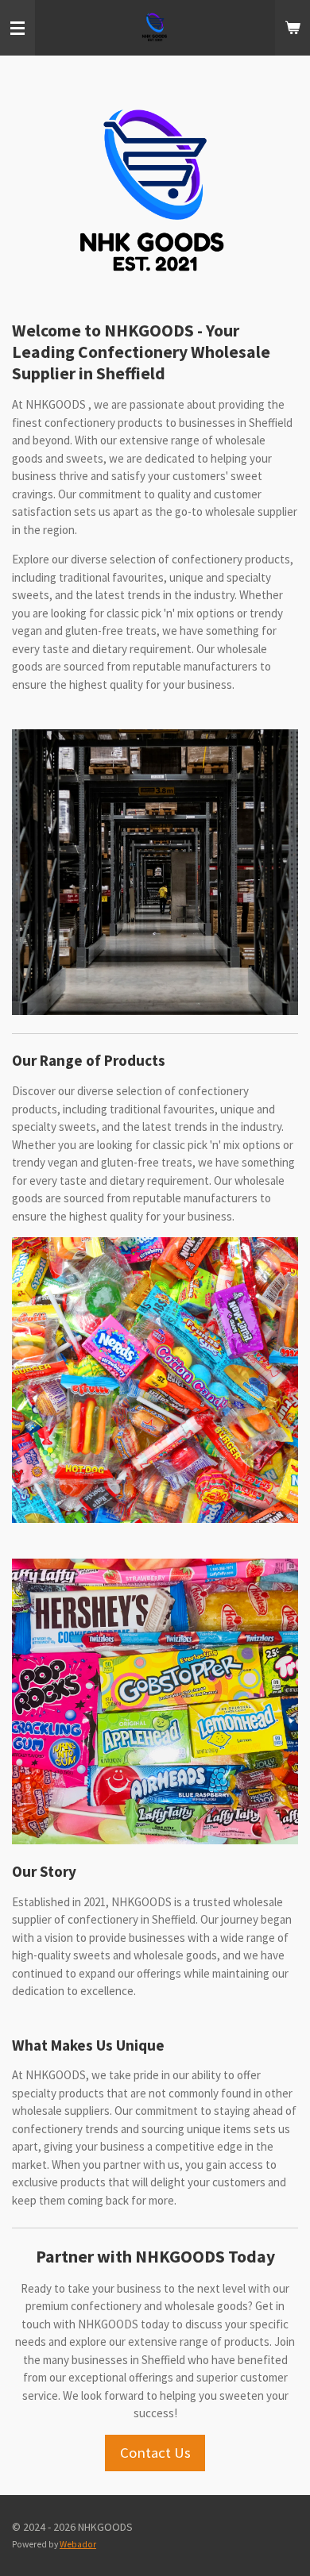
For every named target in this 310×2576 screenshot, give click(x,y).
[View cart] (293, 28)
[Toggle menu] (17, 28)
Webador (78, 2544)
